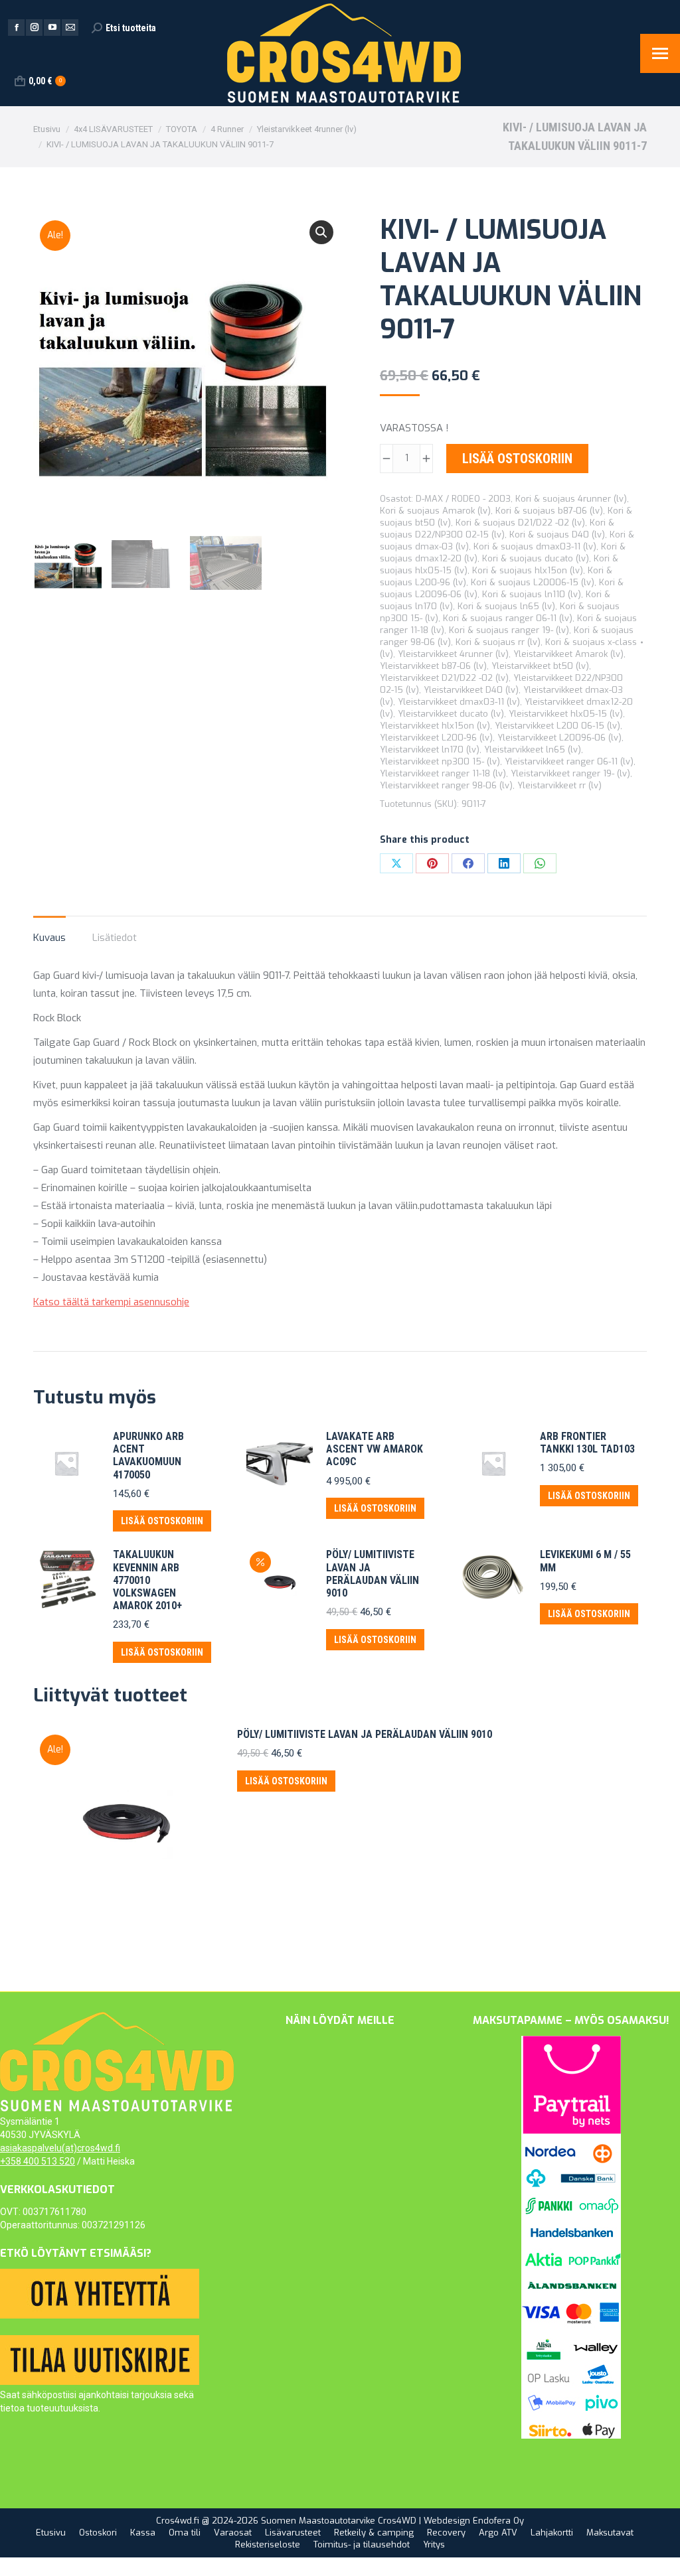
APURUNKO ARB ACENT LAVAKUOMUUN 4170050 (148, 1456)
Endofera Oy (498, 2521)
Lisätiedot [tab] (115, 938)
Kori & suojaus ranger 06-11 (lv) (508, 618)
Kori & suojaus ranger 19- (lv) (509, 630)
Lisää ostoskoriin (517, 459)
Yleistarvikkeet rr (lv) (559, 785)
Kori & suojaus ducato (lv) (536, 558)
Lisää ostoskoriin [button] (162, 1521)
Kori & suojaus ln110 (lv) (532, 594)
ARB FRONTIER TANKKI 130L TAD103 (587, 1443)
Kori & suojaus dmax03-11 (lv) (535, 546)
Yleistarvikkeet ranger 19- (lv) (570, 773)
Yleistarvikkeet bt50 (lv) (540, 666)
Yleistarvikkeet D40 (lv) (471, 690)
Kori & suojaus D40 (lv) (557, 535)
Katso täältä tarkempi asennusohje (111, 1302)
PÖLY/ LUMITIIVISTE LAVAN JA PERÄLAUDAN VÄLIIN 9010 (373, 1574)
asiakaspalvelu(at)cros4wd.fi (60, 2148)
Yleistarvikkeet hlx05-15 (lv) (566, 714)
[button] (321, 232)
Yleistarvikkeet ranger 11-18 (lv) (443, 773)
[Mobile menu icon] (660, 53)
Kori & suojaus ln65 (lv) (506, 606)
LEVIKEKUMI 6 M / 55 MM (585, 1561)
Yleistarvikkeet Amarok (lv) (568, 654)
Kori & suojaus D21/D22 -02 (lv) (520, 523)
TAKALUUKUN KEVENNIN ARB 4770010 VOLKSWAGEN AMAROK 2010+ (147, 1580)
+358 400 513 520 (38, 2161)
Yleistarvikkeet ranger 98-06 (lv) (446, 785)
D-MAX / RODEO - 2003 (463, 499)
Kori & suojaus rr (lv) (498, 642)
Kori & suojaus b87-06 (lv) (549, 511)
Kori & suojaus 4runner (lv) (571, 499)
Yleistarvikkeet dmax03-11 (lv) (459, 702)
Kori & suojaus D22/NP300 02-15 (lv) (497, 529)
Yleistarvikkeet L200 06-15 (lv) (557, 726)
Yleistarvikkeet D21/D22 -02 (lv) (444, 678)
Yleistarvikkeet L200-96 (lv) (436, 738)
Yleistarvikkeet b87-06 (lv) (433, 666)
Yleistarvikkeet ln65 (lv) (533, 750)
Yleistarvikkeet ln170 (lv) (430, 750)
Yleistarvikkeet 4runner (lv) (453, 654)
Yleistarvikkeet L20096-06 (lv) (559, 738)
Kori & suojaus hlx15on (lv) (528, 570)
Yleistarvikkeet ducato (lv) (451, 714)
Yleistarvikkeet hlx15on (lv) (435, 726)
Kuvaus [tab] (49, 938)
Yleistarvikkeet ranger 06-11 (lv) (569, 761)
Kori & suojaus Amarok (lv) (435, 511)
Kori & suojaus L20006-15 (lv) (533, 582)
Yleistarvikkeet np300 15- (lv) (440, 761)
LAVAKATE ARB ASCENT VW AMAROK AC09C (375, 1449)
